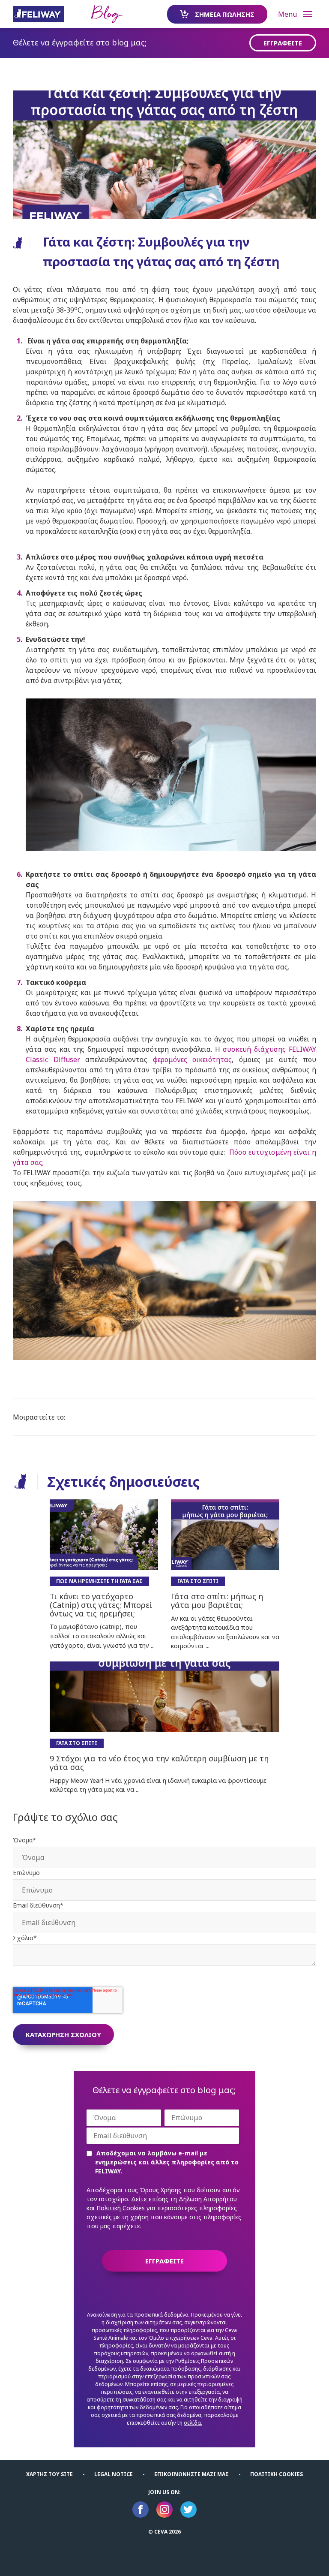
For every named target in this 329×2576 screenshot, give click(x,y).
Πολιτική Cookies (277, 2474)
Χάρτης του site (49, 2474)
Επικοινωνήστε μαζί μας (191, 2474)
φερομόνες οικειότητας (193, 1059)
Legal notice (114, 2474)
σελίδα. (193, 2423)
